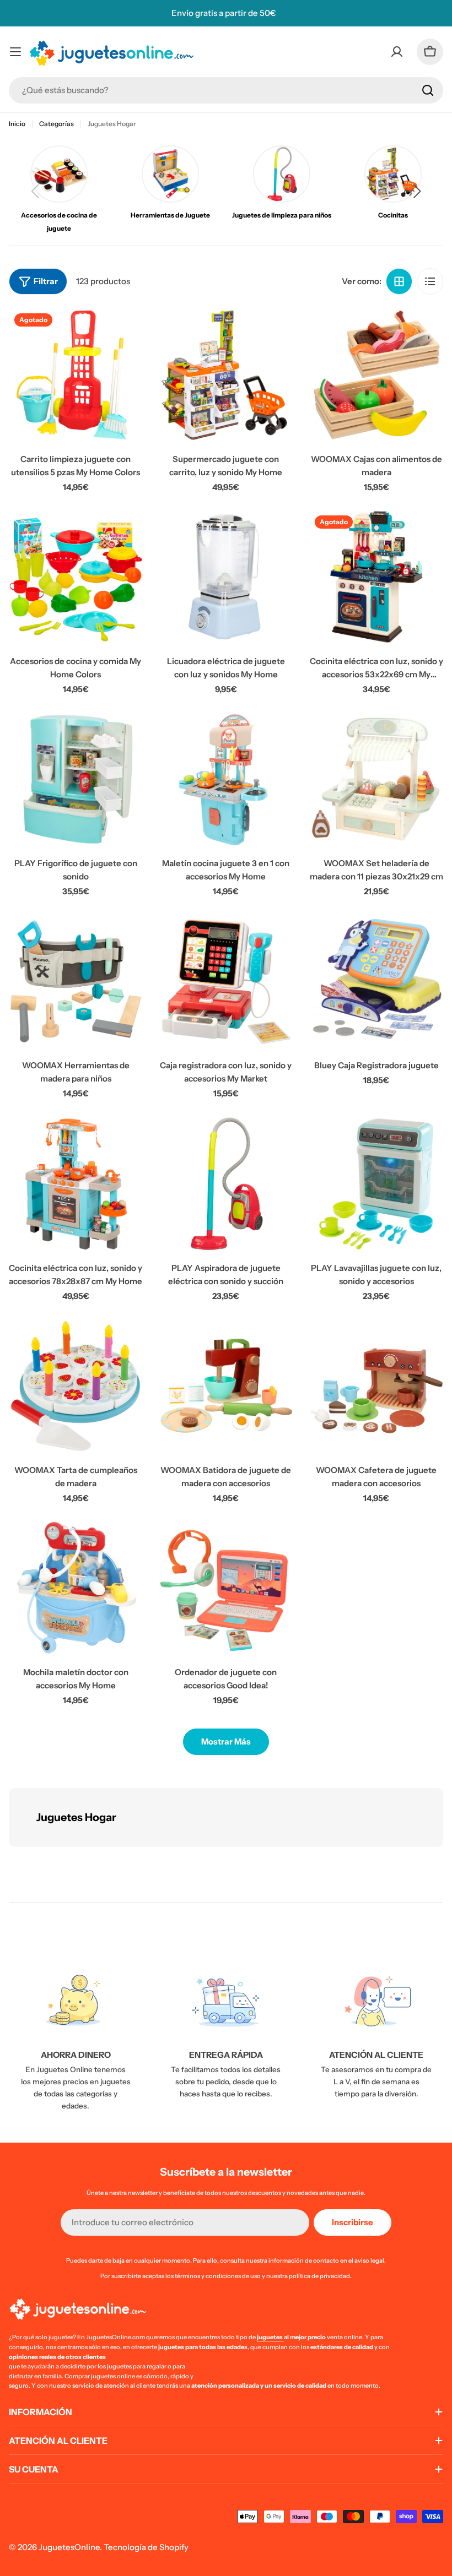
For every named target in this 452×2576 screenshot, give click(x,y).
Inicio (17, 124)
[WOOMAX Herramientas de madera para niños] (76, 982)
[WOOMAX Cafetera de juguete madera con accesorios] (376, 1386)
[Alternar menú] (15, 52)
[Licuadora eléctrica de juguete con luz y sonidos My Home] (226, 577)
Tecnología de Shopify (146, 2547)
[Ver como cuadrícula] (399, 281)
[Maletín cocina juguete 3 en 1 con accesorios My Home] (226, 779)
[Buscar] (428, 90)
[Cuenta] (397, 52)
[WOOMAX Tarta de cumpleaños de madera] (76, 1386)
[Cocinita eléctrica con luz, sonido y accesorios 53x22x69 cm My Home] (376, 577)
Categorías (57, 124)
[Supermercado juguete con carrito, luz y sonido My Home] (226, 375)
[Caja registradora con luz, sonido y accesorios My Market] (226, 982)
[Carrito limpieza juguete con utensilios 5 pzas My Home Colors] (76, 375)
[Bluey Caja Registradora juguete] (376, 982)
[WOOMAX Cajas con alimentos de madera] (376, 375)
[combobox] (226, 90)
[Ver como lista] (430, 281)
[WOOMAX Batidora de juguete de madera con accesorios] (226, 1386)
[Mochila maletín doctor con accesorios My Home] (76, 1588)
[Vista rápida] (127, 332)
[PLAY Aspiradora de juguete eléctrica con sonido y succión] (226, 1184)
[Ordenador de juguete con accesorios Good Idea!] (226, 1588)
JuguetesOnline (69, 2547)
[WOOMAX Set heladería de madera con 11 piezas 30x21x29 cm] (376, 779)
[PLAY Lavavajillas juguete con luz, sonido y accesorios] (376, 1184)
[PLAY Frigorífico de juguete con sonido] (76, 779)
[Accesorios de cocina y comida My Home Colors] (76, 577)
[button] (417, 191)
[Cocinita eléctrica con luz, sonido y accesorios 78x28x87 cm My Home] (76, 1184)
